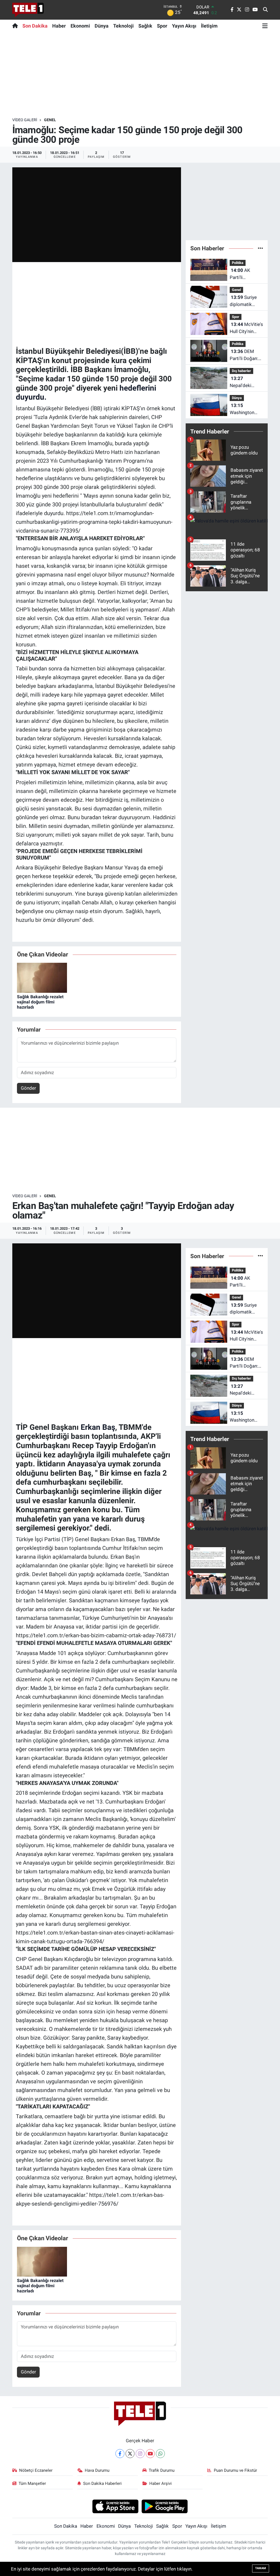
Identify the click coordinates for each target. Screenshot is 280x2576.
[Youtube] (150, 2454)
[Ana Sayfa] (16, 26)
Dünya (102, 26)
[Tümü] (260, 248)
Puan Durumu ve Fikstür (235, 2470)
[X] (130, 2454)
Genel (50, 120)
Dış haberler (241, 371)
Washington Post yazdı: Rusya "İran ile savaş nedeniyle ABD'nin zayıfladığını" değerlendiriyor (246, 409)
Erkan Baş (98, 1427)
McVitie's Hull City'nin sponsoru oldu (246, 328)
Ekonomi (80, 26)
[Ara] (265, 10)
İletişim (209, 26)
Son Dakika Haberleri (102, 2483)
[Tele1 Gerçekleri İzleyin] (28, 10)
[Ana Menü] (265, 26)
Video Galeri (25, 120)
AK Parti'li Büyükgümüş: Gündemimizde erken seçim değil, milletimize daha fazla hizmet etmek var (245, 274)
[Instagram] (140, 2454)
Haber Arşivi (161, 2483)
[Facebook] (120, 2454)
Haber (59, 26)
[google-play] (165, 2506)
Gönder (28, 1088)
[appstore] (115, 2506)
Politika (238, 263)
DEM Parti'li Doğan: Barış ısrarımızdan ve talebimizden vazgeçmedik (245, 355)
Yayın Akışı (184, 26)
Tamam (261, 2568)
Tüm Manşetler (32, 2483)
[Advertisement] (140, 75)
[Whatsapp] (160, 2454)
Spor (162, 26)
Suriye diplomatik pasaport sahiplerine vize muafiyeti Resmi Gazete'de (246, 301)
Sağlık (145, 26)
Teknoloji (123, 26)
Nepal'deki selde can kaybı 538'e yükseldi (246, 382)
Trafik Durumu (162, 2470)
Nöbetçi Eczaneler (36, 2470)
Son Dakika (35, 26)
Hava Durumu (97, 2470)
